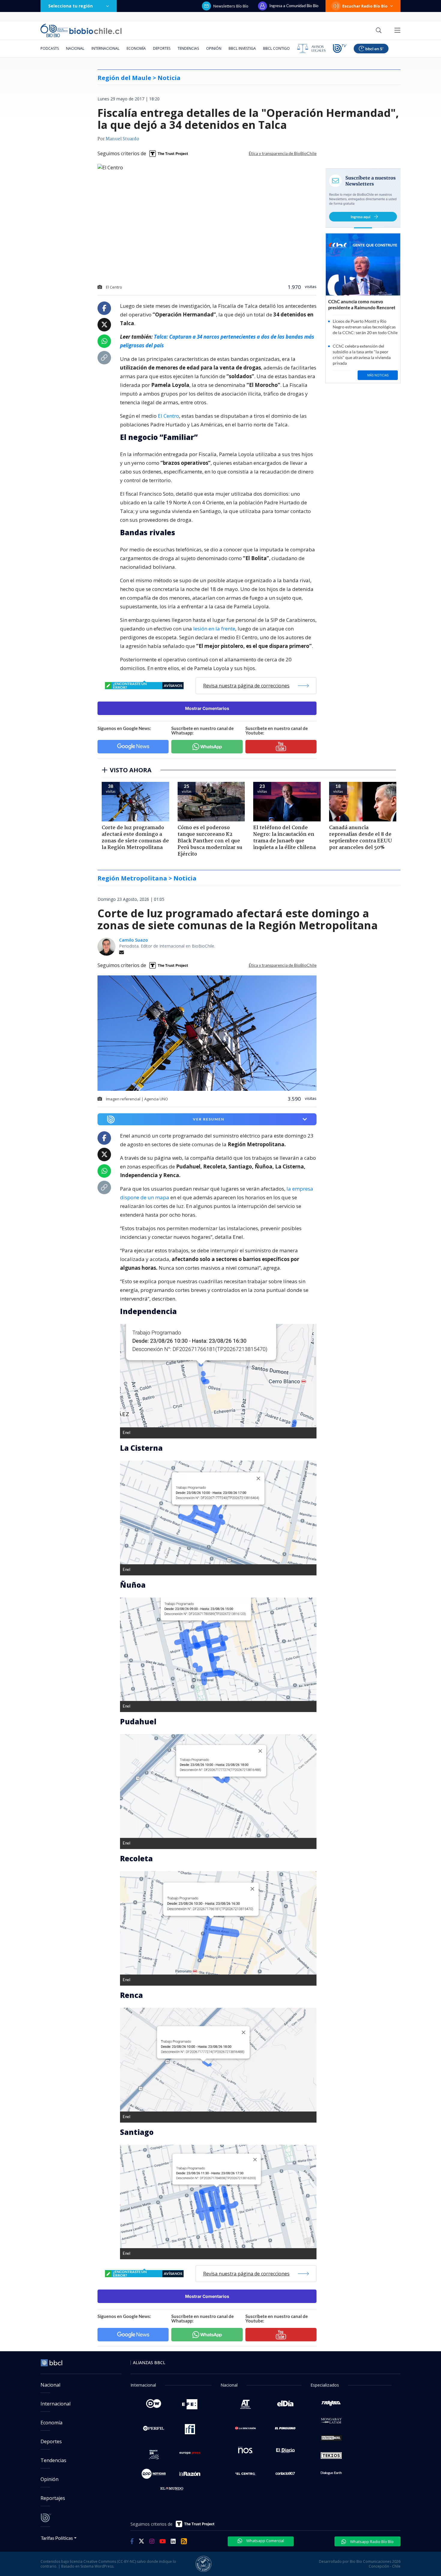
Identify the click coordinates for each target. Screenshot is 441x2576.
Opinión (214, 48)
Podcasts (50, 48)
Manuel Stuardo (122, 139)
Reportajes (53, 2498)
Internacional (105, 48)
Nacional (75, 48)
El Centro (168, 416)
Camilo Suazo (133, 940)
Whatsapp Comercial (265, 2541)
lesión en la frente (214, 629)
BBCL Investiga (242, 48)
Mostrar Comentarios (207, 708)
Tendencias (188, 48)
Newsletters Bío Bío (231, 6)
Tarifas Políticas (57, 2538)
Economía (136, 48)
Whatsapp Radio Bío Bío (371, 2542)
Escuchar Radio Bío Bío (365, 6)
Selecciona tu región (70, 6)
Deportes (162, 48)
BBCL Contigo (276, 48)
